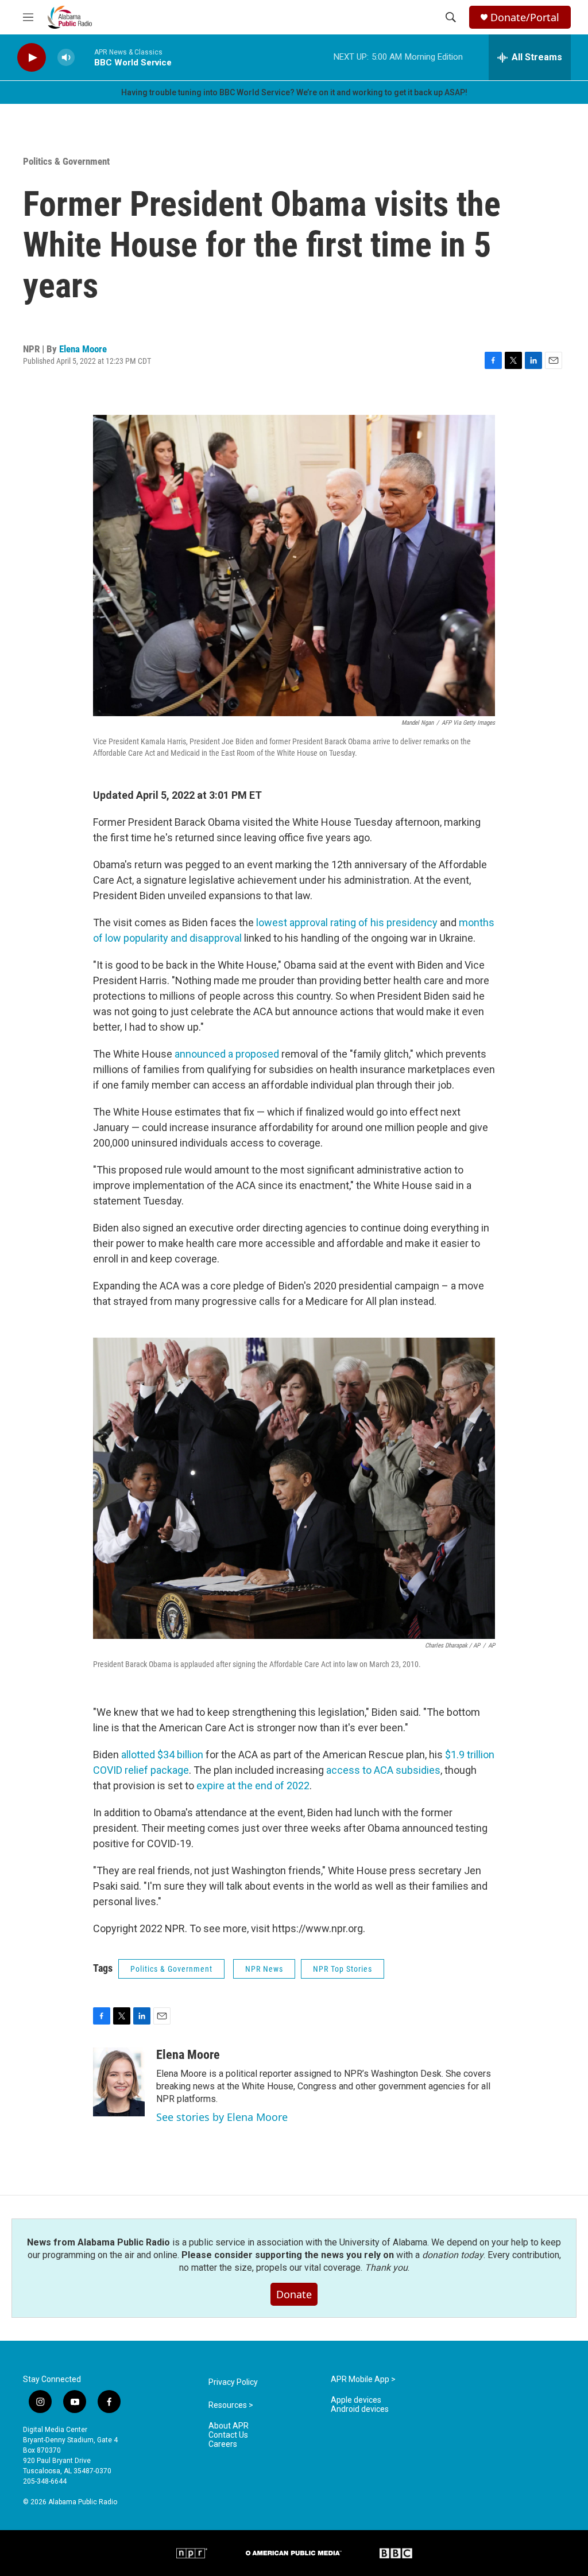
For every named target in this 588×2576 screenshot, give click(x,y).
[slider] (84, 57)
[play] (32, 58)
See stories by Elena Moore (222, 2117)
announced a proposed (226, 1054)
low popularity (137, 938)
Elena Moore (83, 349)
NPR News (264, 1969)
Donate (294, 2294)
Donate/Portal (525, 18)
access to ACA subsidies (383, 1770)
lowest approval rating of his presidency (347, 922)
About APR (229, 2426)
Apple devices (356, 2400)
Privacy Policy (233, 2382)
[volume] (66, 58)
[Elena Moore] (119, 2082)
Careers (223, 2444)
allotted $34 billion (162, 1755)
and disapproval (206, 938)
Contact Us (228, 2435)
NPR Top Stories (343, 1969)
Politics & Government (66, 161)
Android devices (360, 2409)
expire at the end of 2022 (253, 1786)
